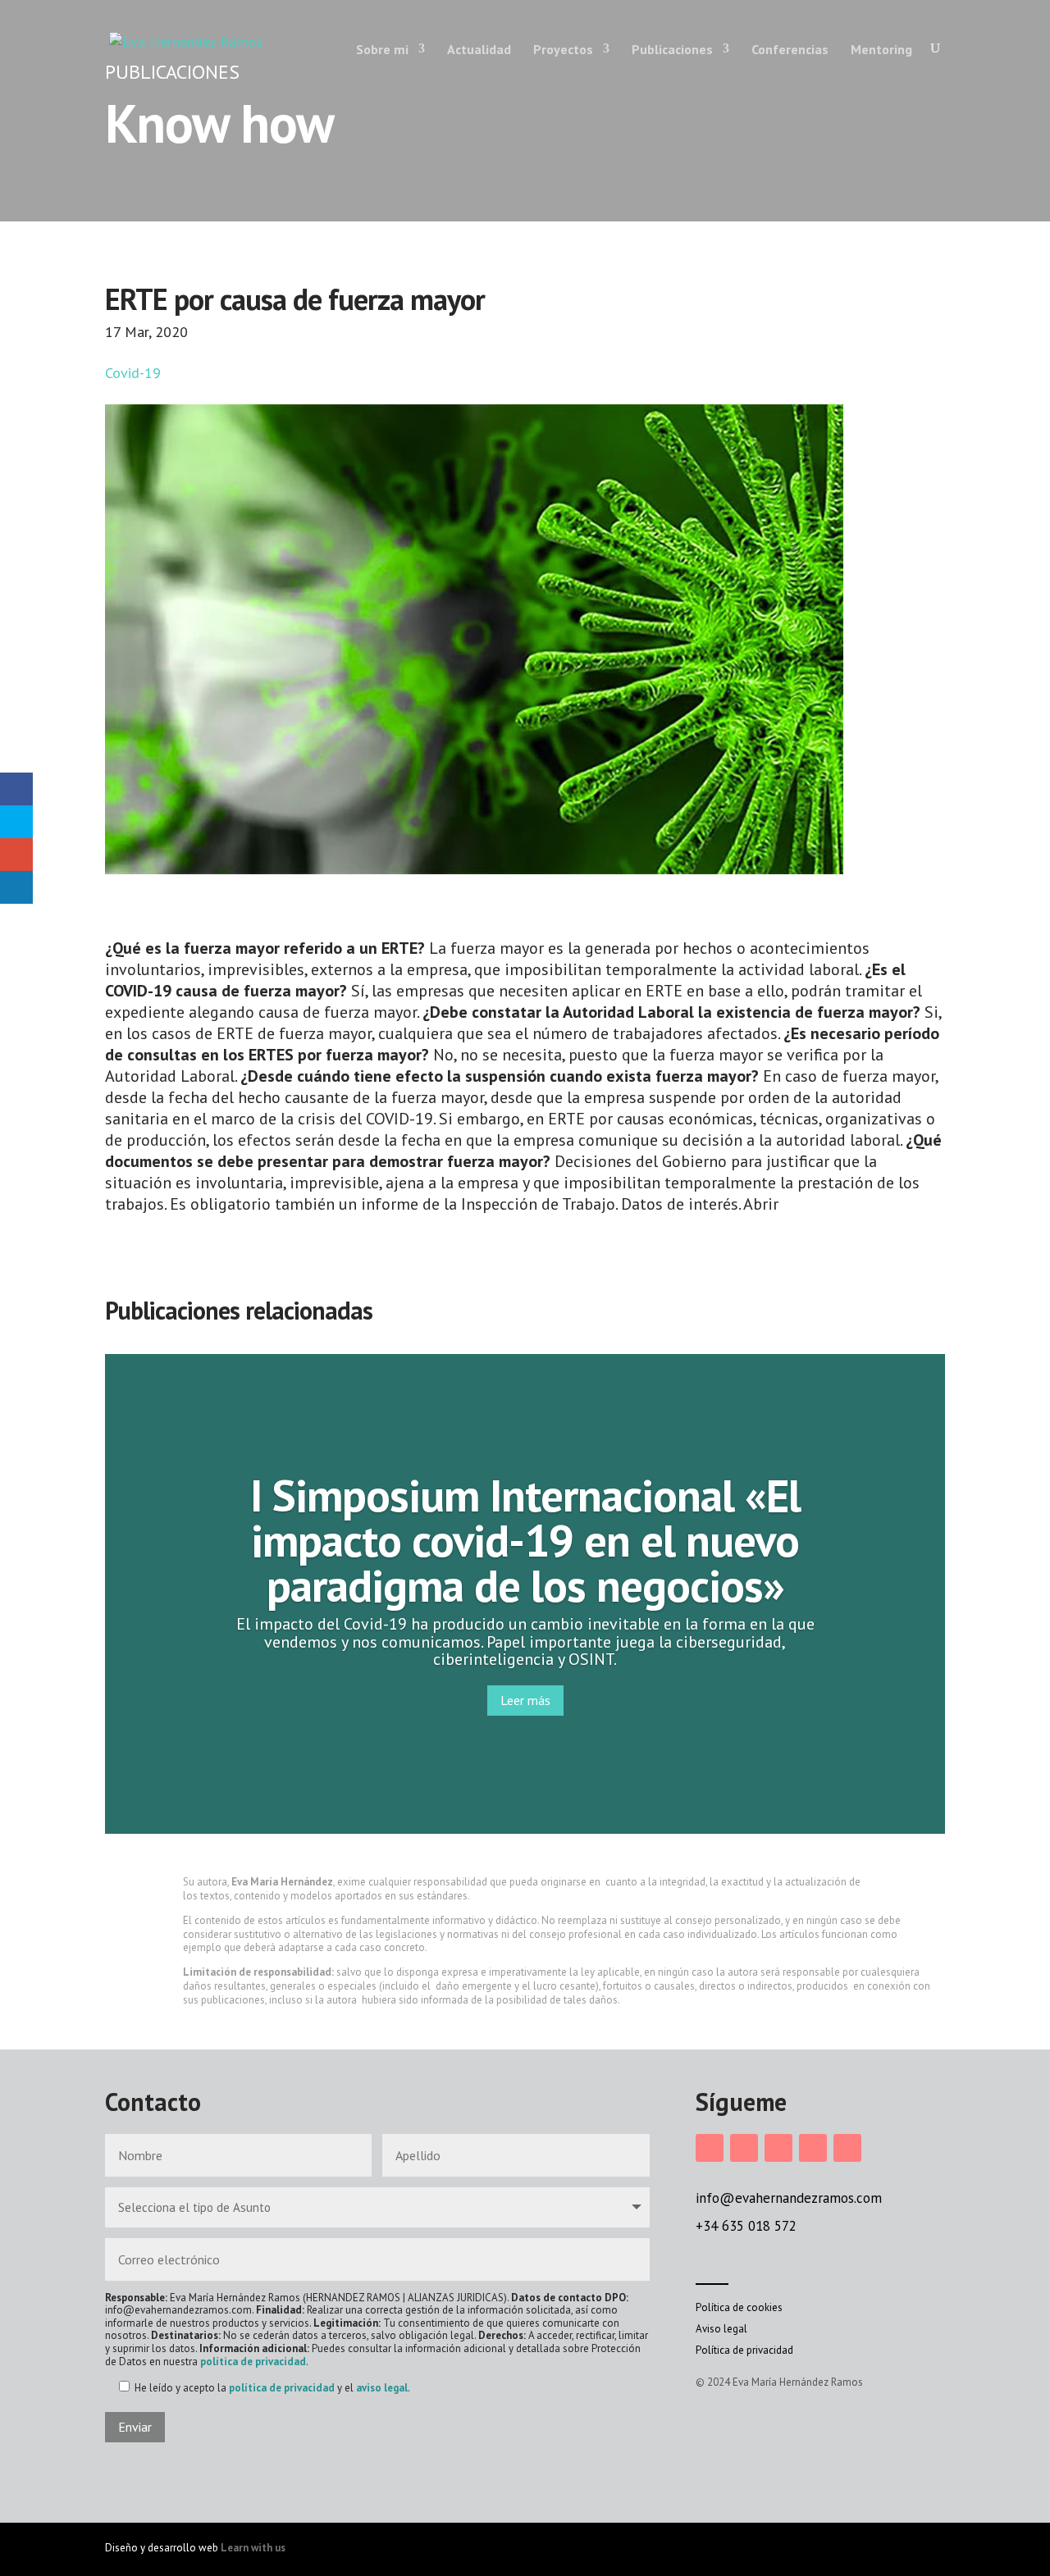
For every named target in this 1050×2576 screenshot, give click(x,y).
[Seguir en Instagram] (710, 2148)
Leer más (525, 1700)
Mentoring (881, 49)
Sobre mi (382, 49)
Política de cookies (739, 2307)
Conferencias (790, 49)
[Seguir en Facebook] (744, 2148)
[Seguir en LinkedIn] (778, 2148)
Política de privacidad (744, 2350)
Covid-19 (133, 373)
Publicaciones (672, 49)
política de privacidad (253, 2362)
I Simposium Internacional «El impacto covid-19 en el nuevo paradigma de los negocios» (525, 1540)
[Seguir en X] (813, 2148)
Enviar (135, 2427)
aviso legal (382, 2388)
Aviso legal (721, 2329)
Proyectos (563, 49)
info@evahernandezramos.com (789, 2198)
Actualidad (479, 49)
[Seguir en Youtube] (847, 2148)
